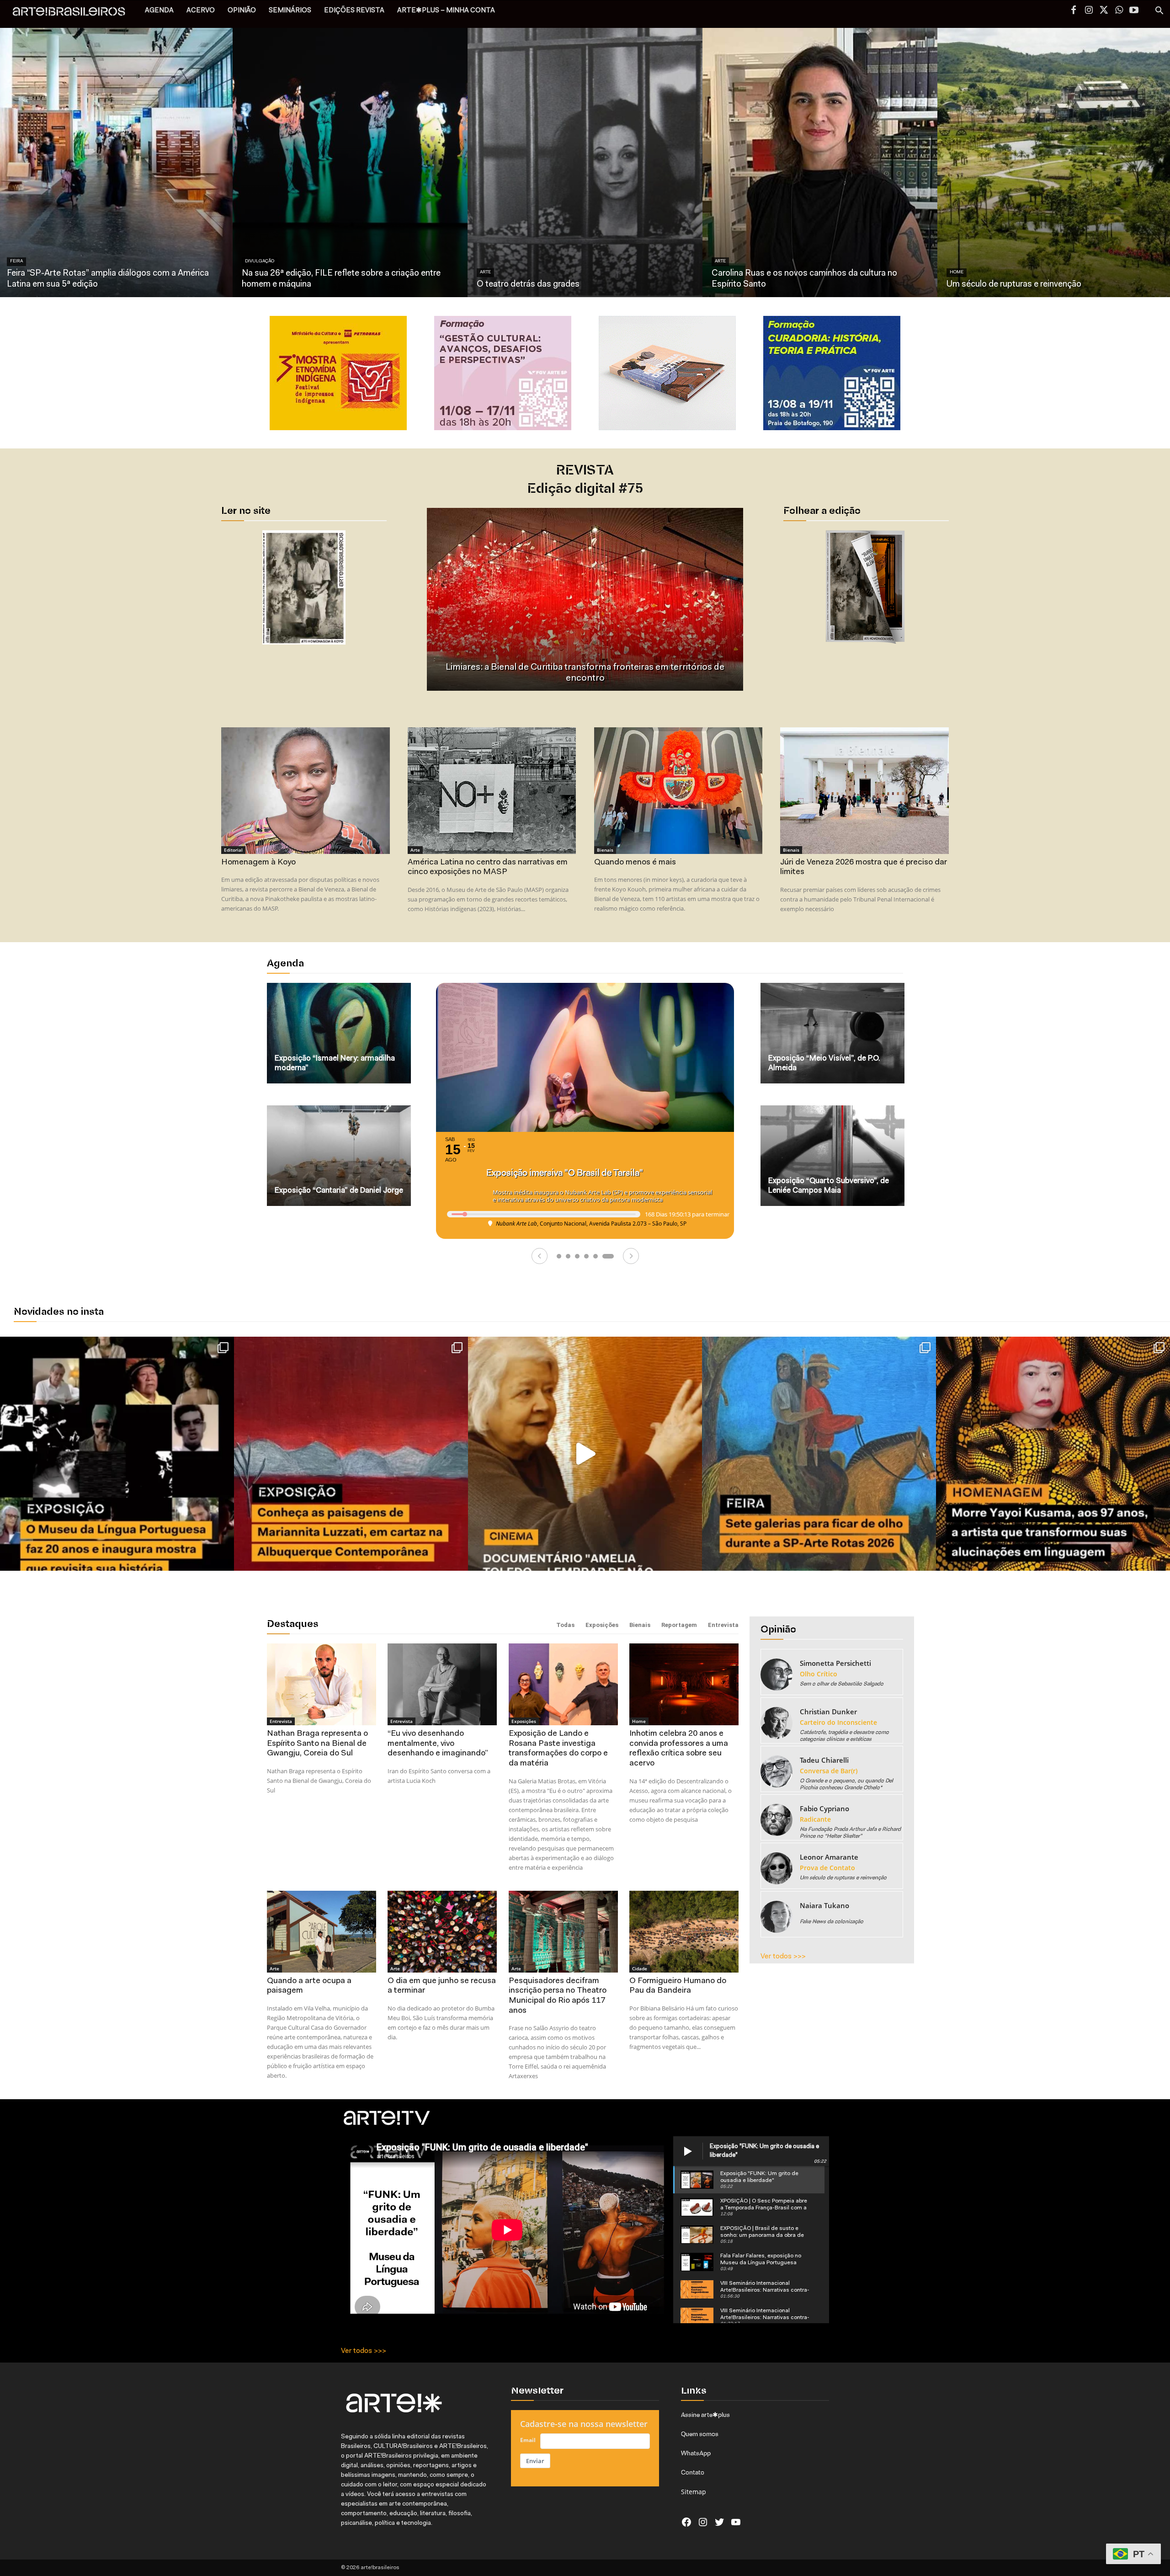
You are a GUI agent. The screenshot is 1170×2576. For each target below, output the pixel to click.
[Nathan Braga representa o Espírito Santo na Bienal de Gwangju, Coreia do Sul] (322, 1684)
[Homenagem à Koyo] (305, 790)
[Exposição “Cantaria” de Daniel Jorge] (339, 1156)
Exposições (602, 1625)
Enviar (535, 2461)
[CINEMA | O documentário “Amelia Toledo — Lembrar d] (585, 1454)
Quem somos (700, 2434)
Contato (693, 2472)
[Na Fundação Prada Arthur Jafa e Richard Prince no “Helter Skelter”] (585, 599)
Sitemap (694, 2492)
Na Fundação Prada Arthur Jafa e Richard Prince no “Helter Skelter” (585, 678)
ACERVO (201, 11)
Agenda (285, 964)
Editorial (233, 850)
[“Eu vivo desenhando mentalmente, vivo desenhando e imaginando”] (442, 1684)
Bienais (605, 850)
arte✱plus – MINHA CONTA (446, 11)
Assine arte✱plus (705, 2415)
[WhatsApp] (1119, 11)
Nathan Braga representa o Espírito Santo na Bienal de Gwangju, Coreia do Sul (317, 1744)
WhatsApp (696, 2453)
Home (957, 272)
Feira (16, 261)
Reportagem (679, 1625)
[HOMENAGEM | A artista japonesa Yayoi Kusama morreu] (1053, 1454)
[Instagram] (1089, 11)
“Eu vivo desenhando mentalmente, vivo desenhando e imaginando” (438, 1744)
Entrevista (723, 1625)
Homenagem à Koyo (258, 863)
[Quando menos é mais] (678, 790)
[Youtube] (1134, 11)
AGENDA (159, 11)
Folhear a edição (822, 512)
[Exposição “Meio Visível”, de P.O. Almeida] (832, 1033)
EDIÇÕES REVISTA (354, 11)
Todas (565, 1625)
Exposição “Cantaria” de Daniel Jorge (339, 1191)
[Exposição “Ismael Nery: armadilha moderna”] (339, 1033)
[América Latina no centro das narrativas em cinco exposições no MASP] (492, 790)
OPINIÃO (242, 11)
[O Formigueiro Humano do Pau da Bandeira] (684, 1932)
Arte (485, 272)
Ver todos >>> (783, 1957)
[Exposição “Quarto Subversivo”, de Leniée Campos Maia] (832, 1156)
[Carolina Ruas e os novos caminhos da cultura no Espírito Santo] (820, 162)
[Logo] (74, 14)
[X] (1104, 11)
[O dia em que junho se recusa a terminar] (442, 1932)
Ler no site (246, 512)
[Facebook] (1074, 11)
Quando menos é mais (635, 863)
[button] (1159, 12)
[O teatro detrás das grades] (585, 162)
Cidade (640, 1968)
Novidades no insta (59, 1312)
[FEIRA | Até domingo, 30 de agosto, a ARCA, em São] (819, 1454)
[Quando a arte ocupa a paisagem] (322, 1932)
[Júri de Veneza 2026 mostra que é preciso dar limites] (864, 790)
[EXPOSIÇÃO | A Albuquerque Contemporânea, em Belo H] (351, 1454)
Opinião (778, 1630)
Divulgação (260, 261)
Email (528, 2440)
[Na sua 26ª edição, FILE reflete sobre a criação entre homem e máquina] (350, 162)
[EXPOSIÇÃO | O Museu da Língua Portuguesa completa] (117, 1454)
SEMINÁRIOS (290, 11)
